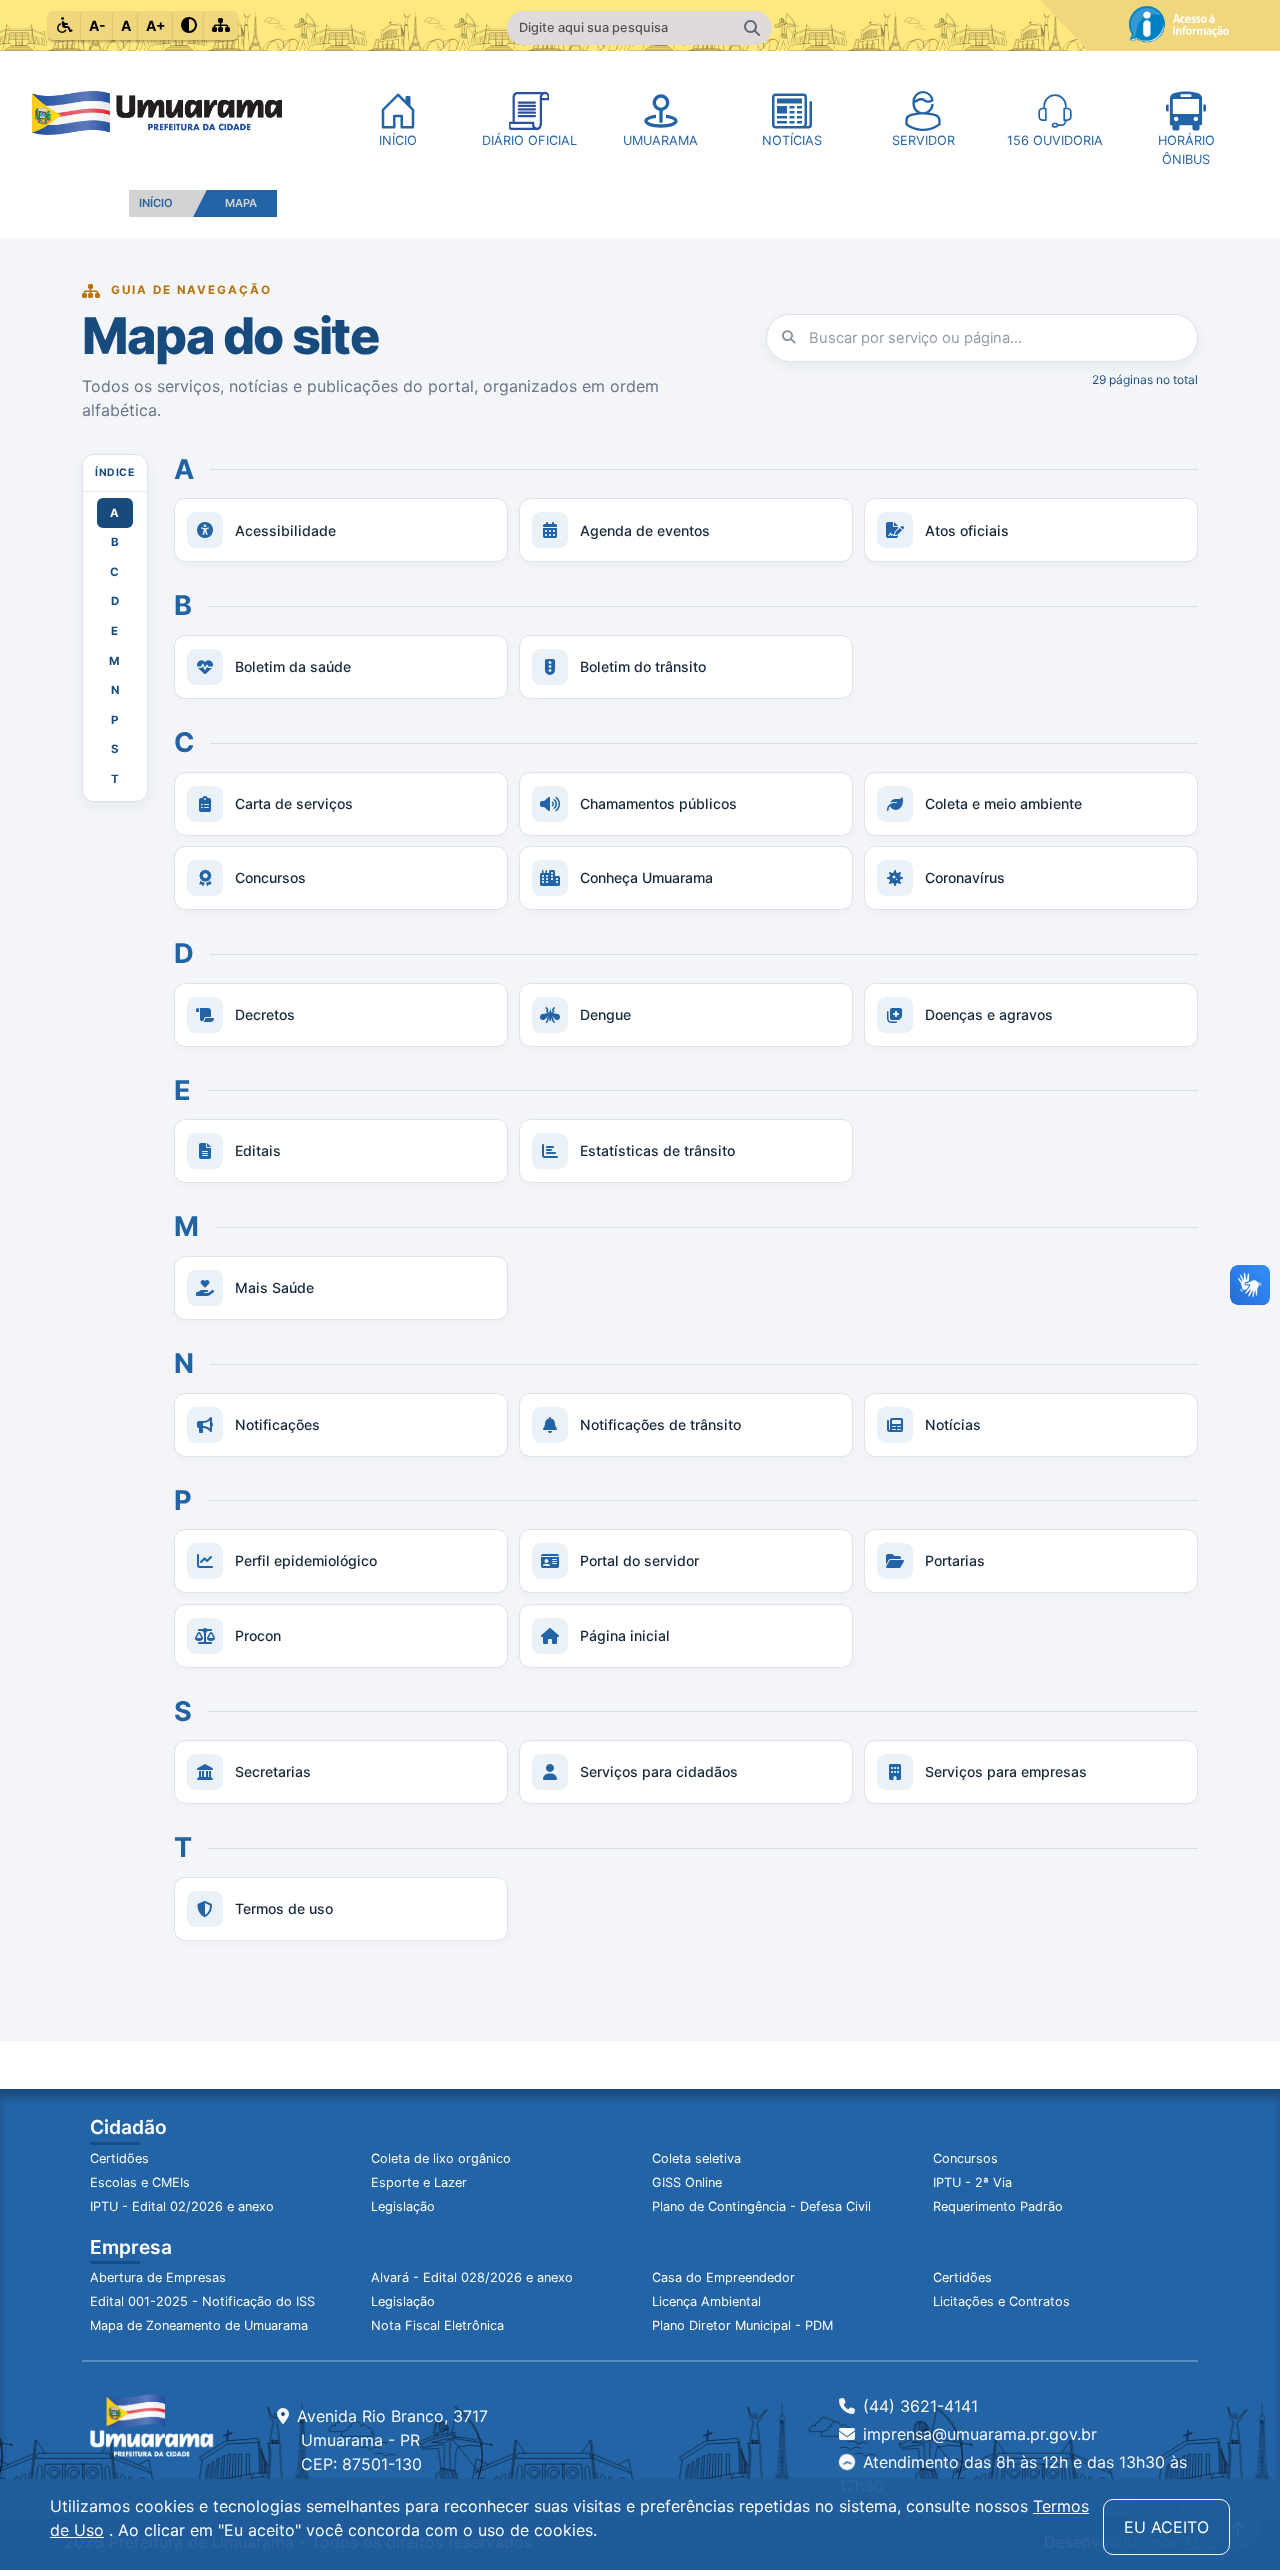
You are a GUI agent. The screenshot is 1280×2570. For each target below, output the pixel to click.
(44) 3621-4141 (920, 2406)
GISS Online (687, 2182)
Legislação (403, 2206)
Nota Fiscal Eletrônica (437, 2325)
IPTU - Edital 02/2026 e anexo (182, 2206)
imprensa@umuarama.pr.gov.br (980, 2434)
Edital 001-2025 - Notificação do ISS (202, 2301)
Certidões (119, 2158)
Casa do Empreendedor (723, 2277)
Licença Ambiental (706, 2301)
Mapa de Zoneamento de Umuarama (199, 2325)
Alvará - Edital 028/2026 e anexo (472, 2277)
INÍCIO (156, 203)
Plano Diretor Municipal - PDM (742, 2325)
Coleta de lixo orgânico (441, 2158)
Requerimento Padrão (998, 2206)
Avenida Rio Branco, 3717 (392, 2440)
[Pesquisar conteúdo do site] (752, 28)
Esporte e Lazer (419, 2182)
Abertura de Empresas (158, 2277)
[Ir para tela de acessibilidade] (65, 25)
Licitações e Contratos (1001, 2301)
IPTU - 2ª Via (972, 2182)
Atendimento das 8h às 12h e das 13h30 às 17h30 (1013, 2474)
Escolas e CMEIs (140, 2182)
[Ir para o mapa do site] (221, 25)
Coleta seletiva (696, 2158)
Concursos (965, 2158)
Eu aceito (1166, 2527)
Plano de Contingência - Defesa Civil (761, 2206)
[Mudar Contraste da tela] (189, 25)
